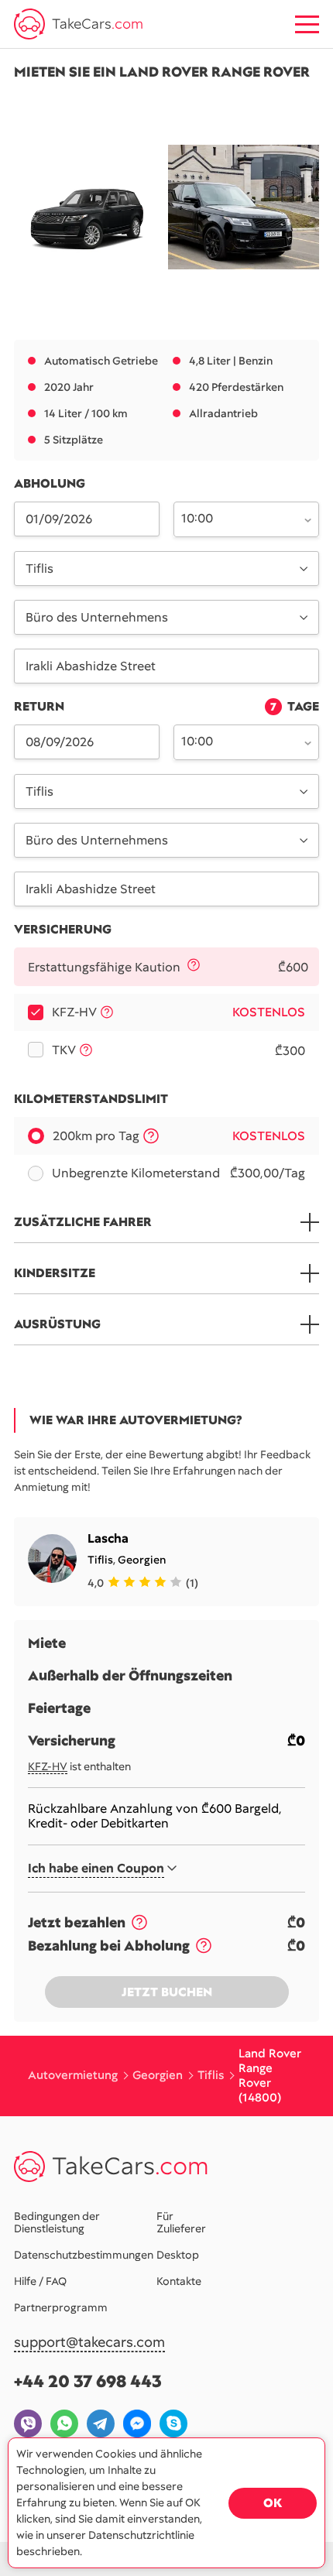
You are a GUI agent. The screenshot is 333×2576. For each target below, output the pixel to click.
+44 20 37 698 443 (88, 2381)
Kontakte (179, 2281)
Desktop (178, 2255)
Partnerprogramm (61, 2307)
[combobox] (237, 518)
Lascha (108, 1538)
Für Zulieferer (181, 2222)
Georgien (142, 1560)
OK (273, 2503)
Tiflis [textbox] (39, 569)
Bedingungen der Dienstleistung (57, 2222)
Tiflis (100, 1560)
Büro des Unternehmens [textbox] (97, 617)
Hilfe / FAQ (40, 2281)
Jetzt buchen (167, 1992)
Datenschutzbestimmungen (84, 2255)
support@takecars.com (89, 2343)
